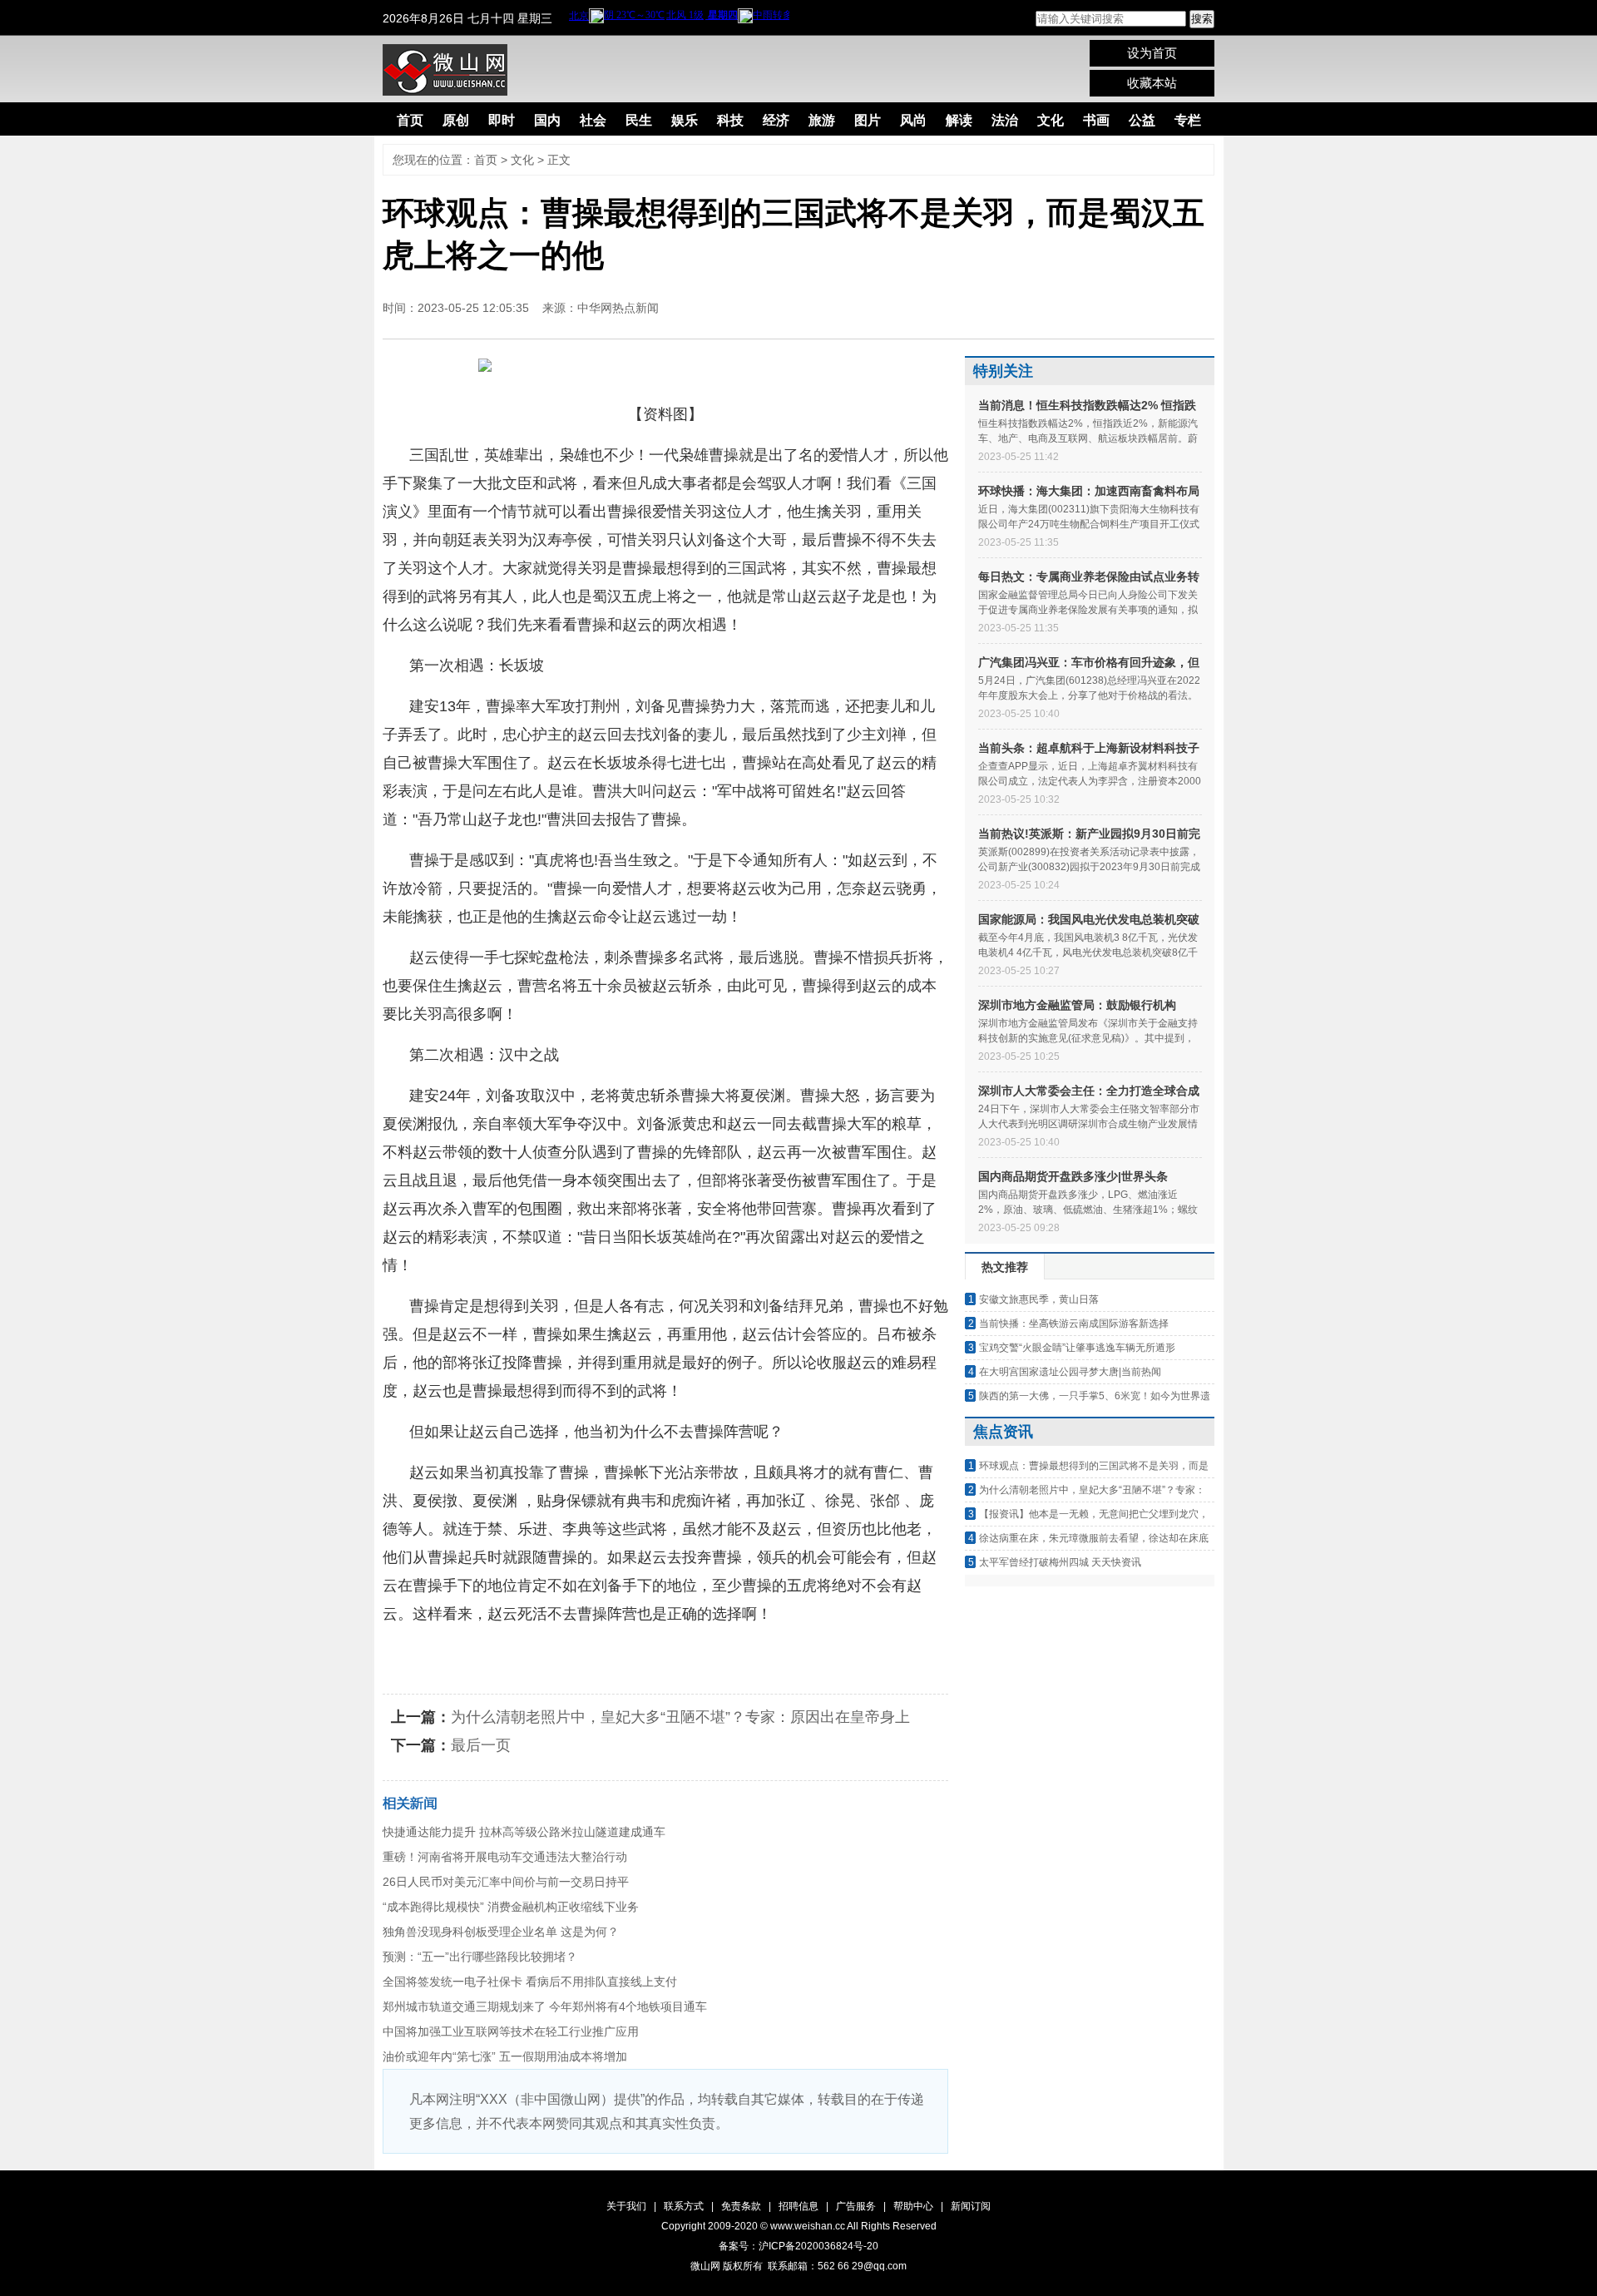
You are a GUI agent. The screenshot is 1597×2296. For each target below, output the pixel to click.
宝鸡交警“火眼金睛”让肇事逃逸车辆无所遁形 (1077, 1348)
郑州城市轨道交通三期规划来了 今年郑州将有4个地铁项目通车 (545, 2007)
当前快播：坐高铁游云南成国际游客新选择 (1074, 1324)
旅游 (822, 120)
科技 (730, 120)
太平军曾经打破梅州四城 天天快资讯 (1060, 1562)
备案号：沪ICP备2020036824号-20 (798, 2246)
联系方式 (684, 2206)
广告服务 (856, 2206)
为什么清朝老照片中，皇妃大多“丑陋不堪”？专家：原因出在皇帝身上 (680, 1717)
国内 (547, 120)
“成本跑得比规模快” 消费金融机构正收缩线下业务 (511, 1907)
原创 (456, 120)
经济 (776, 120)
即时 (502, 120)
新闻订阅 (971, 2206)
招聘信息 (798, 2206)
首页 (410, 120)
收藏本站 (1152, 83)
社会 (593, 120)
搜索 (1202, 19)
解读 (959, 120)
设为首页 (1152, 53)
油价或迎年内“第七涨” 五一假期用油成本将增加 (505, 2056)
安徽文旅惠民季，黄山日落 (1039, 1299)
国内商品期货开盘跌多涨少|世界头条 (1073, 1176)
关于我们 (626, 2206)
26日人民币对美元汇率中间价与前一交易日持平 (506, 1882)
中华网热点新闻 (618, 308)
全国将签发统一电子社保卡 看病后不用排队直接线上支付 (530, 1982)
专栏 (1188, 120)
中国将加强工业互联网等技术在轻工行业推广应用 (511, 2031)
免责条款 (741, 2206)
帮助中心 (913, 2206)
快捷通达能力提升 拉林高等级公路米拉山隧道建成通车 (524, 1832)
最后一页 (481, 1745)
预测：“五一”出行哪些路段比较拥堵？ (480, 1957)
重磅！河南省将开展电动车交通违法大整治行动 (505, 1857)
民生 (639, 120)
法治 (1005, 120)
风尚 (913, 120)
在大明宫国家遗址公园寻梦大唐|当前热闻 (1070, 1372)
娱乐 (685, 120)
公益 (1142, 120)
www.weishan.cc (808, 2226)
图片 (868, 120)
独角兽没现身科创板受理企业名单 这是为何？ (501, 1932)
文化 (1051, 120)
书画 (1096, 120)
